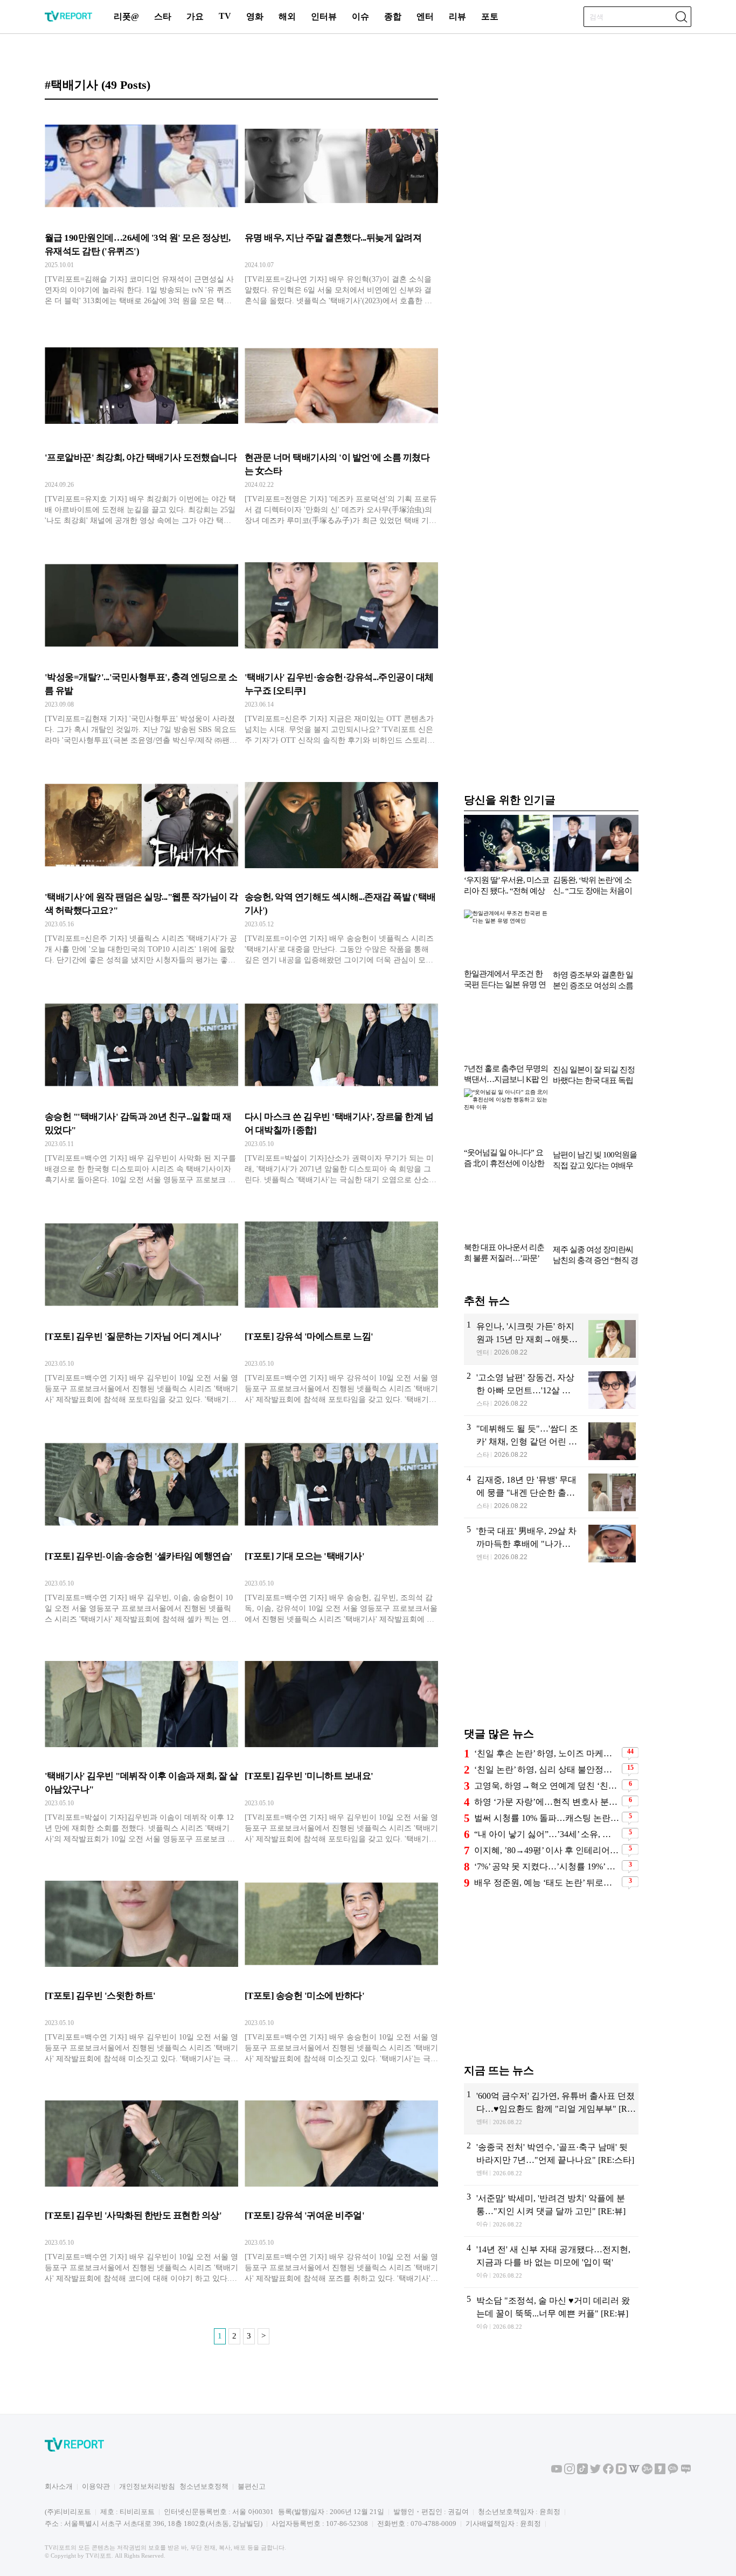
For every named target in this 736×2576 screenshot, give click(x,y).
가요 (195, 16)
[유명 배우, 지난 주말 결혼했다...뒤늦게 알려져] (341, 211)
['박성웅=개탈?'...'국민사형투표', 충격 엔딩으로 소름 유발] (141, 651)
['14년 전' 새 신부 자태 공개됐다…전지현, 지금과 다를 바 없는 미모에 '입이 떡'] (551, 2262)
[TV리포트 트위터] (595, 2472)
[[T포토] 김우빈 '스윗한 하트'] (141, 1969)
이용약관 (96, 2486)
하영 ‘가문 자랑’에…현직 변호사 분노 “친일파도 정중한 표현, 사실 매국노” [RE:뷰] (547, 1802)
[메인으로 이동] (68, 20)
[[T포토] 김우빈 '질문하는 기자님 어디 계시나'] (141, 1310)
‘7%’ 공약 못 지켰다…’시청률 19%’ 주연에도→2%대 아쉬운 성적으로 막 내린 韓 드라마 (547, 1866)
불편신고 (252, 2486)
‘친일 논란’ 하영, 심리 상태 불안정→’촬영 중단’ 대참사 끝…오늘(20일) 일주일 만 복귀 (547, 1769)
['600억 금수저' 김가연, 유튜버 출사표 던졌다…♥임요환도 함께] (551, 2109)
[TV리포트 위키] (634, 2472)
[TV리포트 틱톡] (582, 2472)
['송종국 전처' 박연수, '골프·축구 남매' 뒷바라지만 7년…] (551, 2160)
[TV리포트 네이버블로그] (686, 2472)
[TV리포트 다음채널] (621, 2472)
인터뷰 (324, 16)
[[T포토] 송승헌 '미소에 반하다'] (341, 1969)
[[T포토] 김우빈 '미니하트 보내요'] (341, 1749)
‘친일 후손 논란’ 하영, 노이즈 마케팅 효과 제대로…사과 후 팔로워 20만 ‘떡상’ (547, 1753)
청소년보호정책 (204, 2486)
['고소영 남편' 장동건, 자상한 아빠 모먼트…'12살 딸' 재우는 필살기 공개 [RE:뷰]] (551, 1390)
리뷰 (457, 16)
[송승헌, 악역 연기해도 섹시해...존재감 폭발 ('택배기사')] (341, 870)
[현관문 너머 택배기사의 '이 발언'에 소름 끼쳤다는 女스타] (341, 431)
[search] (681, 17)
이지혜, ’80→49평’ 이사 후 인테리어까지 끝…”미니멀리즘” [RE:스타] (547, 1850)
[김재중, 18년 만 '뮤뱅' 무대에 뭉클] (551, 1492)
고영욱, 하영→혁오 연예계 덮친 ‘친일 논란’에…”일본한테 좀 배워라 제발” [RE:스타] (547, 1786)
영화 (255, 16)
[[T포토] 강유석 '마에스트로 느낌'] (341, 1310)
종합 (393, 16)
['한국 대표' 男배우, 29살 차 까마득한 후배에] (551, 1544)
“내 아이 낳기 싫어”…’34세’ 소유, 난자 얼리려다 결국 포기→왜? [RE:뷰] (547, 1834)
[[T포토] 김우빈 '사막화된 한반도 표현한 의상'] (141, 2189)
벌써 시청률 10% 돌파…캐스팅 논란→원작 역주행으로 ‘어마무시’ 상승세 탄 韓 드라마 (547, 1818)
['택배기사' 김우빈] (141, 1749)
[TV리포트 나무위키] (647, 2472)
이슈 (360, 16)
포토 (490, 16)
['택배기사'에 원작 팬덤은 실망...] (141, 870)
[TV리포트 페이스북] (608, 2472)
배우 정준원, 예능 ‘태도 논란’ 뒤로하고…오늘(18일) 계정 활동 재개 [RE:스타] (547, 1883)
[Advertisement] (551, 1653)
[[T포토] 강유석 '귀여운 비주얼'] (341, 2189)
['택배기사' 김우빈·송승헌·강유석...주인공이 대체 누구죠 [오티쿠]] (341, 651)
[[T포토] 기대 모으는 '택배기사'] (341, 1530)
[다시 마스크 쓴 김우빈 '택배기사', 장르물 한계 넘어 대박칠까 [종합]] (341, 1090)
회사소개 (59, 2486)
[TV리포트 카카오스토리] (660, 2472)
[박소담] (551, 2313)
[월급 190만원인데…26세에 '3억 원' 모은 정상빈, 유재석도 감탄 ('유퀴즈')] (141, 211)
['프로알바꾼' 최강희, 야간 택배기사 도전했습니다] (141, 431)
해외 (287, 16)
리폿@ (126, 16)
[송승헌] (141, 1090)
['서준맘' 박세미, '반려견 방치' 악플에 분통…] (551, 2211)
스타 (163, 16)
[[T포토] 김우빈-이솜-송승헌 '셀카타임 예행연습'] (141, 1530)
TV (225, 16)
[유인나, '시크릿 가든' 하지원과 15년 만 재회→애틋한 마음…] (551, 1339)
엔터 (425, 16)
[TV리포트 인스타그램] (570, 2472)
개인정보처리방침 (147, 2486)
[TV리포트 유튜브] (557, 2472)
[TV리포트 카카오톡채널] (673, 2472)
